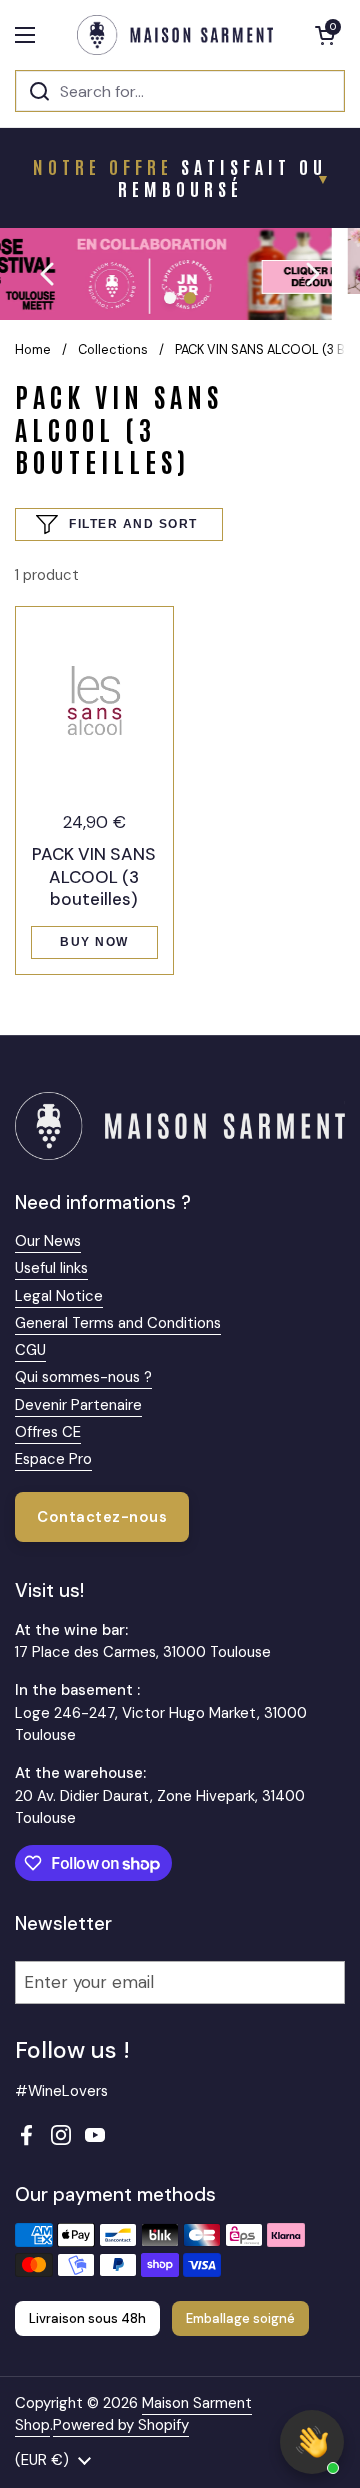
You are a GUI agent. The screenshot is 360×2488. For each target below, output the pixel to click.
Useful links (51, 1268)
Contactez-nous (102, 1517)
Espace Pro (53, 1459)
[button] (325, 35)
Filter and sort (133, 524)
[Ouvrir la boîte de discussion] (312, 2442)
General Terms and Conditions (118, 1323)
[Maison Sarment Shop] (175, 35)
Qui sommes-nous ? (83, 1377)
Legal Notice (59, 1296)
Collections (113, 349)
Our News (48, 1241)
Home (33, 349)
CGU (30, 1350)
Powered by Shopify (121, 2425)
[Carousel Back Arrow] (48, 274)
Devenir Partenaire (78, 1405)
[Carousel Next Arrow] (312, 274)
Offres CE (48, 1432)
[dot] (170, 298)
